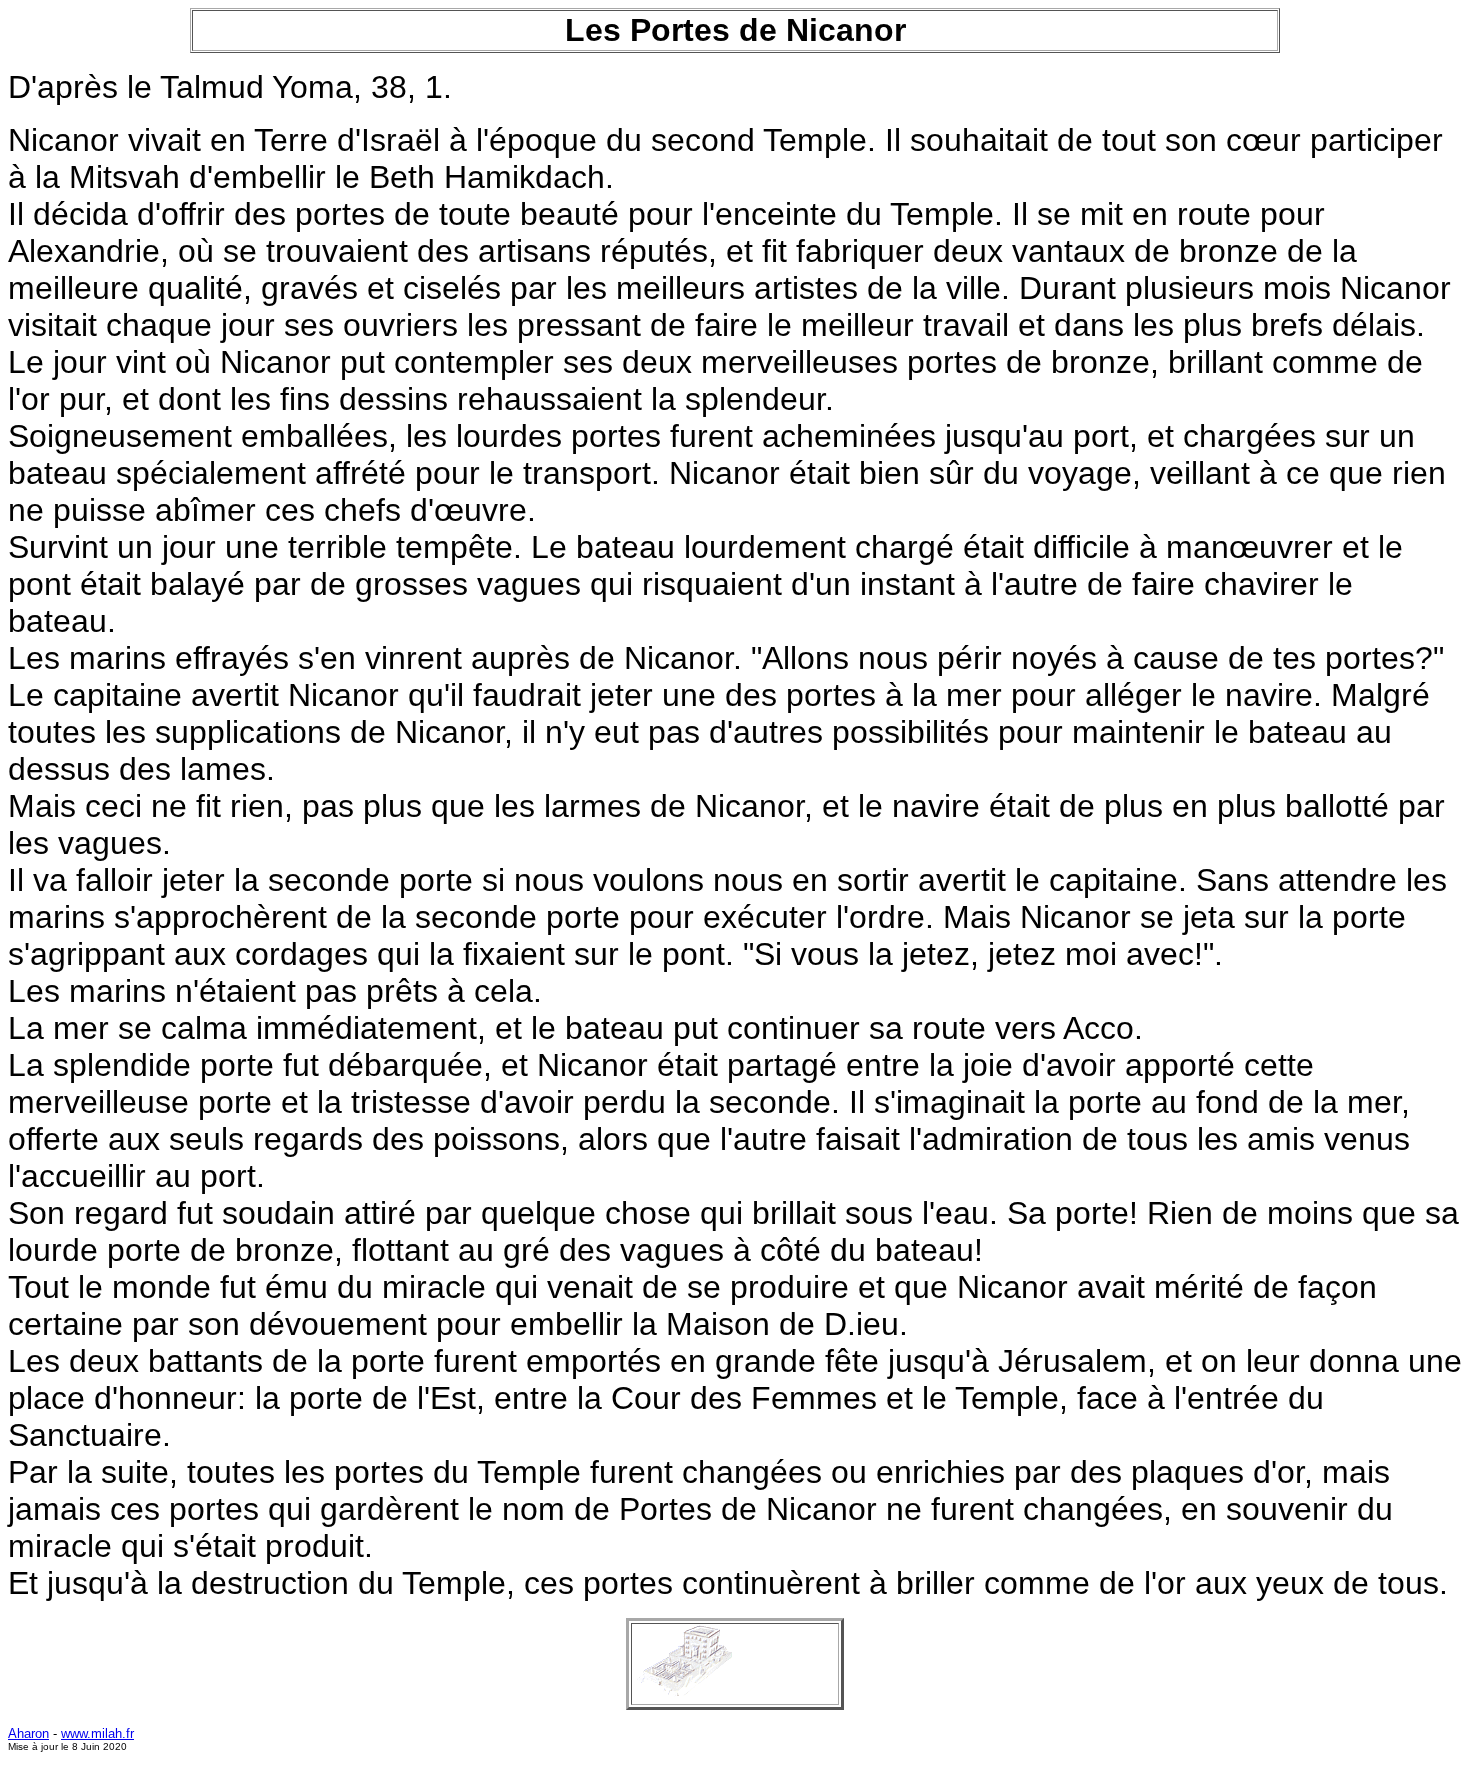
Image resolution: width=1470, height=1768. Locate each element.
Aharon (28, 1733)
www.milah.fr (97, 1733)
